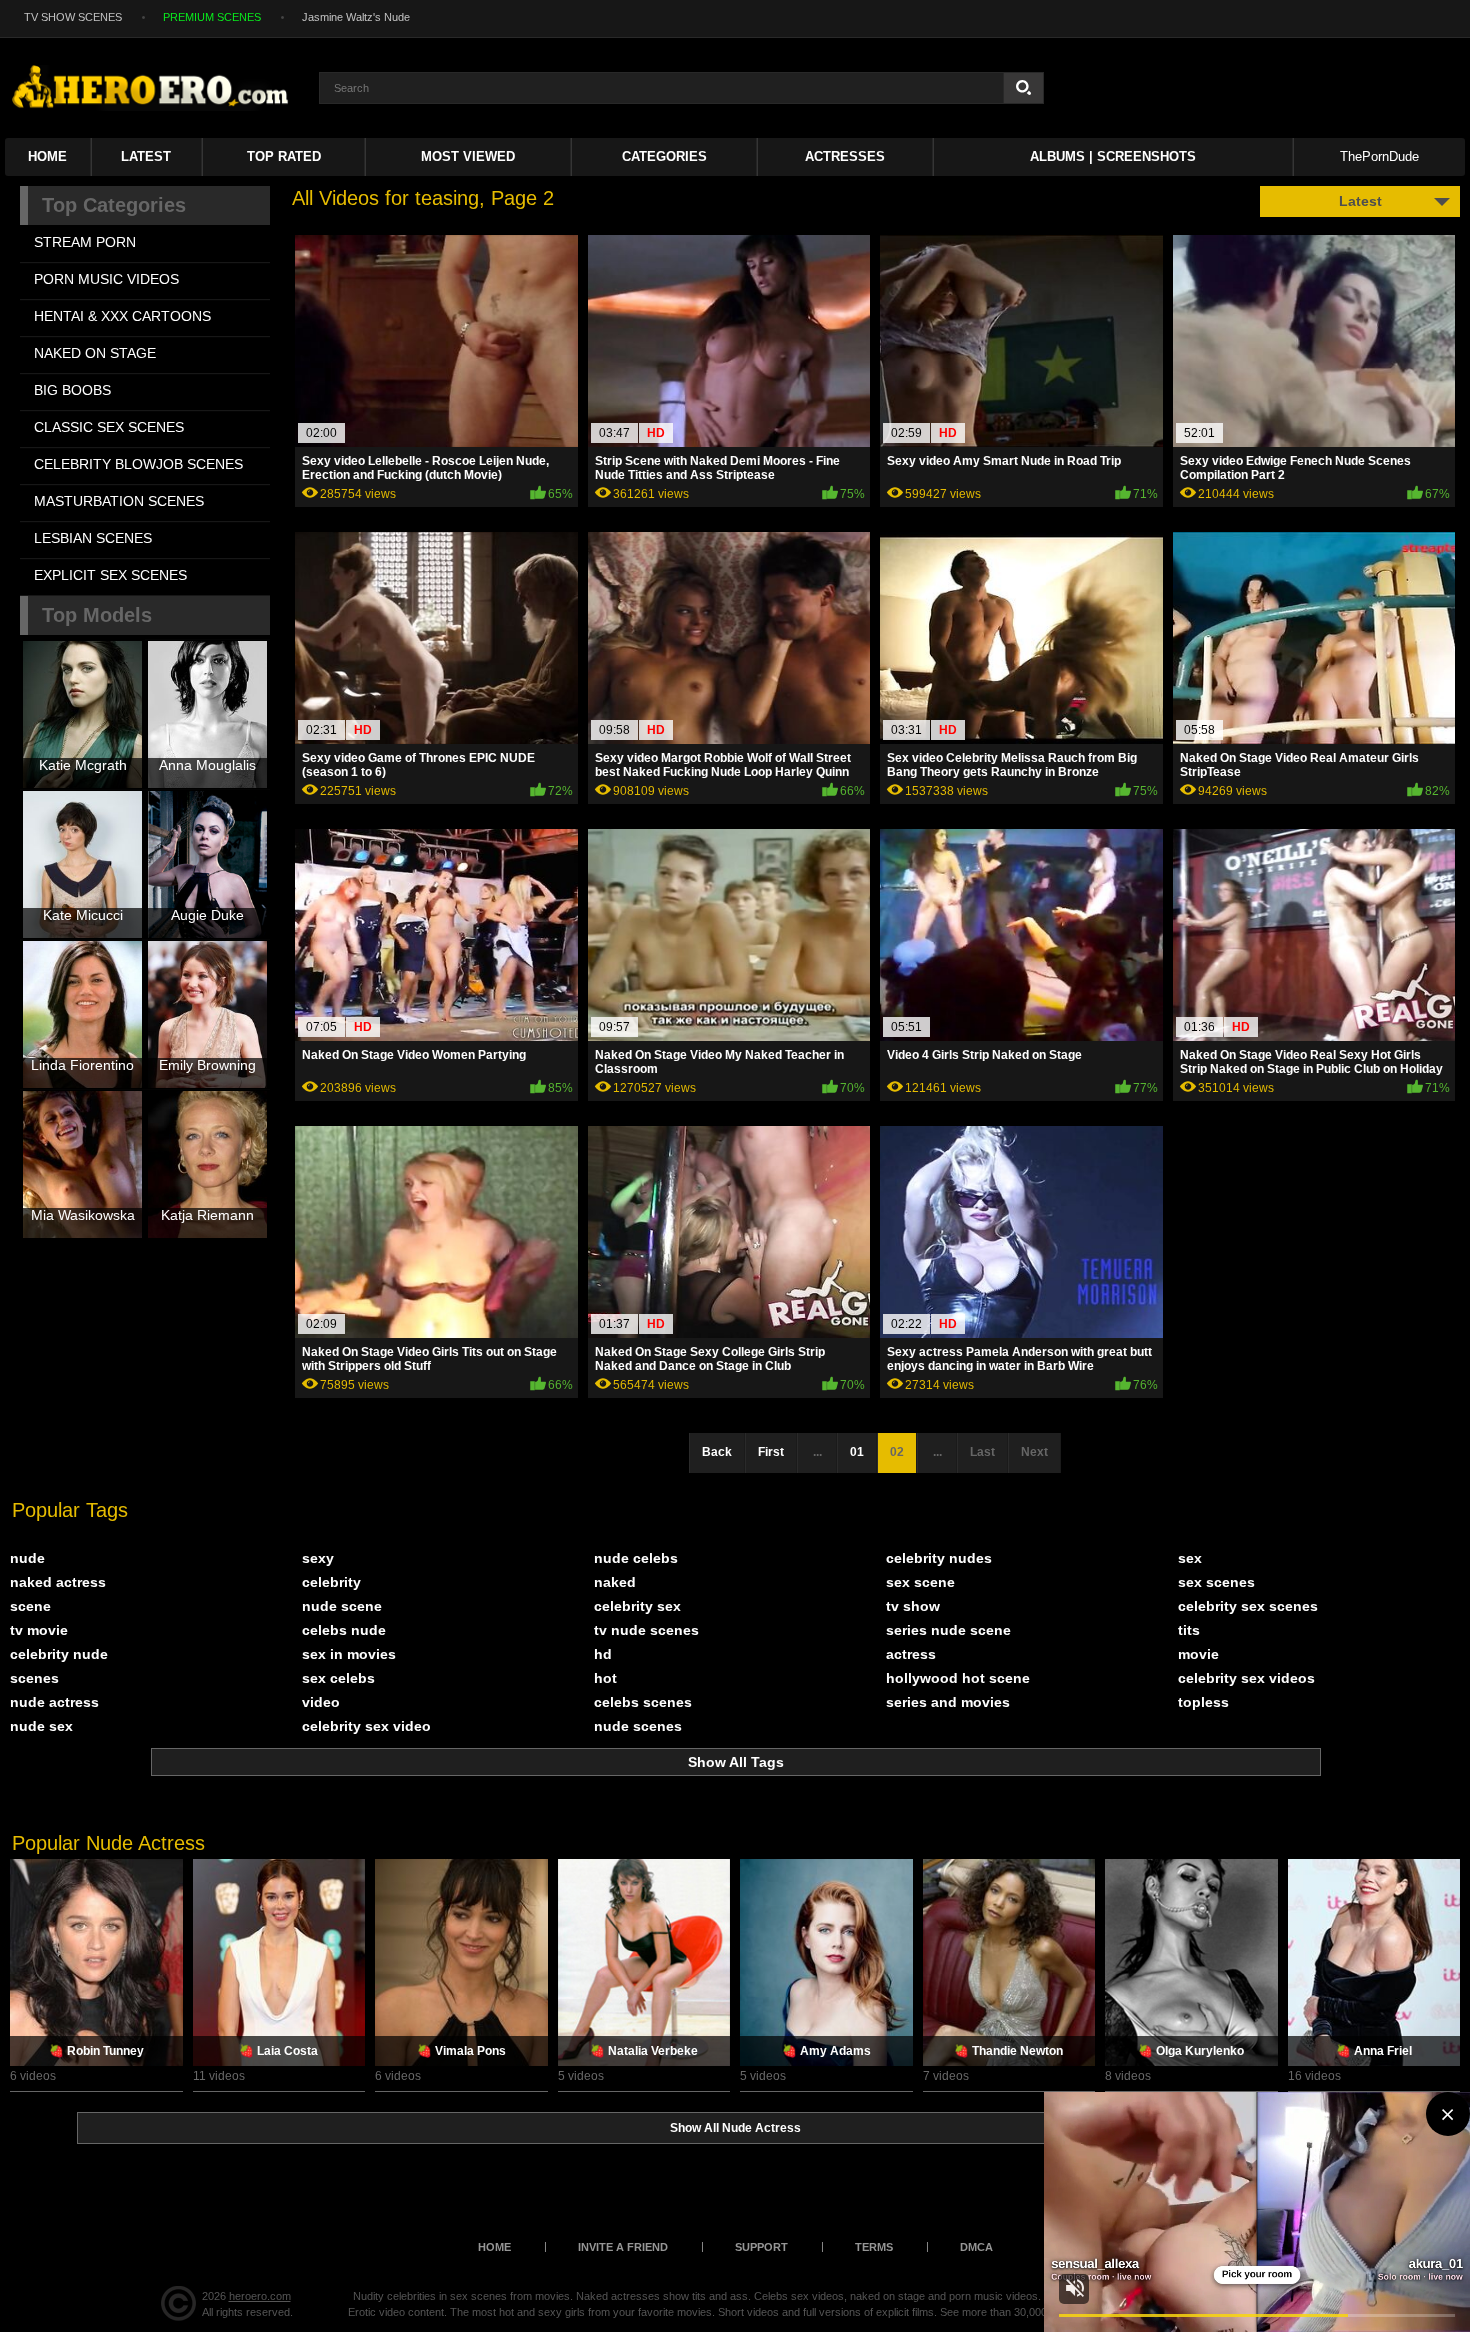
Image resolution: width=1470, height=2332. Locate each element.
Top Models (97, 615)
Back (717, 1452)
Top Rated (284, 156)
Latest (146, 156)
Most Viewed (468, 156)
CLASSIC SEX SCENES (109, 427)
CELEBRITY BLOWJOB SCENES (138, 464)
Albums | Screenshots (1113, 156)
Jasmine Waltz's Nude (356, 17)
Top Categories (114, 205)
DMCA (976, 2247)
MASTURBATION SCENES (119, 501)
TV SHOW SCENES (73, 17)
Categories (664, 156)
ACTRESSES (845, 156)
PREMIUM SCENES (212, 17)
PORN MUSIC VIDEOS (106, 279)
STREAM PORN (85, 242)
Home (47, 156)
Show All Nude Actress (735, 2128)
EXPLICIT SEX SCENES (110, 575)
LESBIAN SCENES (93, 538)
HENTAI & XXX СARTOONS (122, 316)
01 (857, 1452)
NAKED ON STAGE (95, 353)
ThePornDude (1379, 156)
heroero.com (260, 2296)
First (771, 1452)
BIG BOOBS (72, 390)
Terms (874, 2247)
